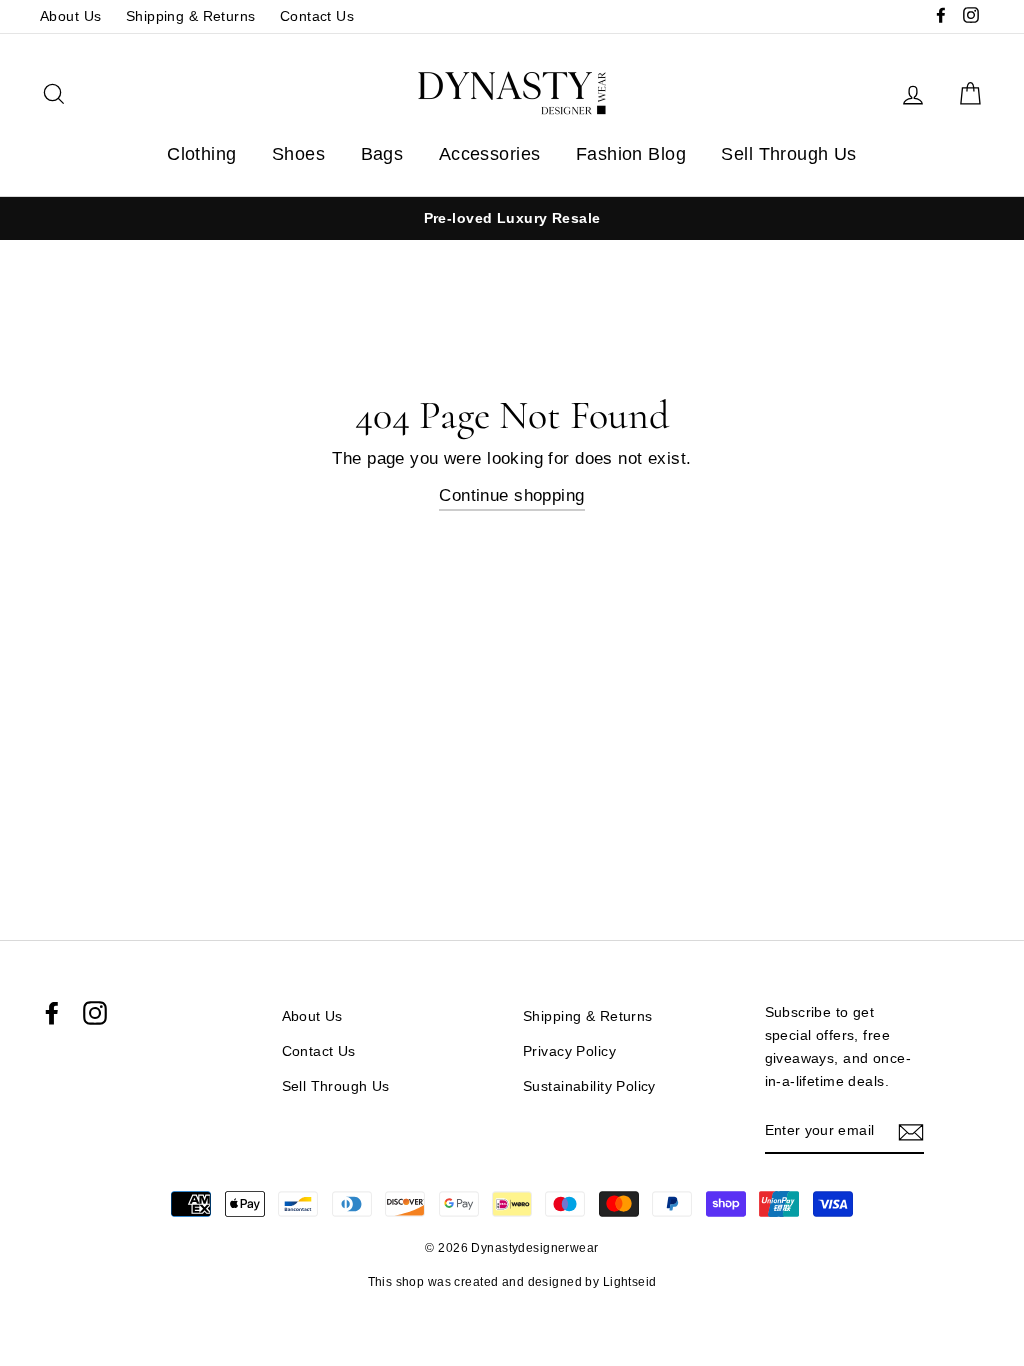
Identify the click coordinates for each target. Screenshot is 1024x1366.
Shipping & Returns (191, 16)
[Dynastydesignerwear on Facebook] (52, 1013)
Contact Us (317, 16)
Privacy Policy (569, 1051)
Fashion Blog (631, 154)
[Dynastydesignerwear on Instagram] (95, 1013)
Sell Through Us (788, 154)
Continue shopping (511, 495)
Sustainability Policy (589, 1086)
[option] (512, 218)
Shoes (298, 154)
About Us (70, 16)
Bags (382, 154)
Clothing (201, 154)
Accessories (490, 154)
